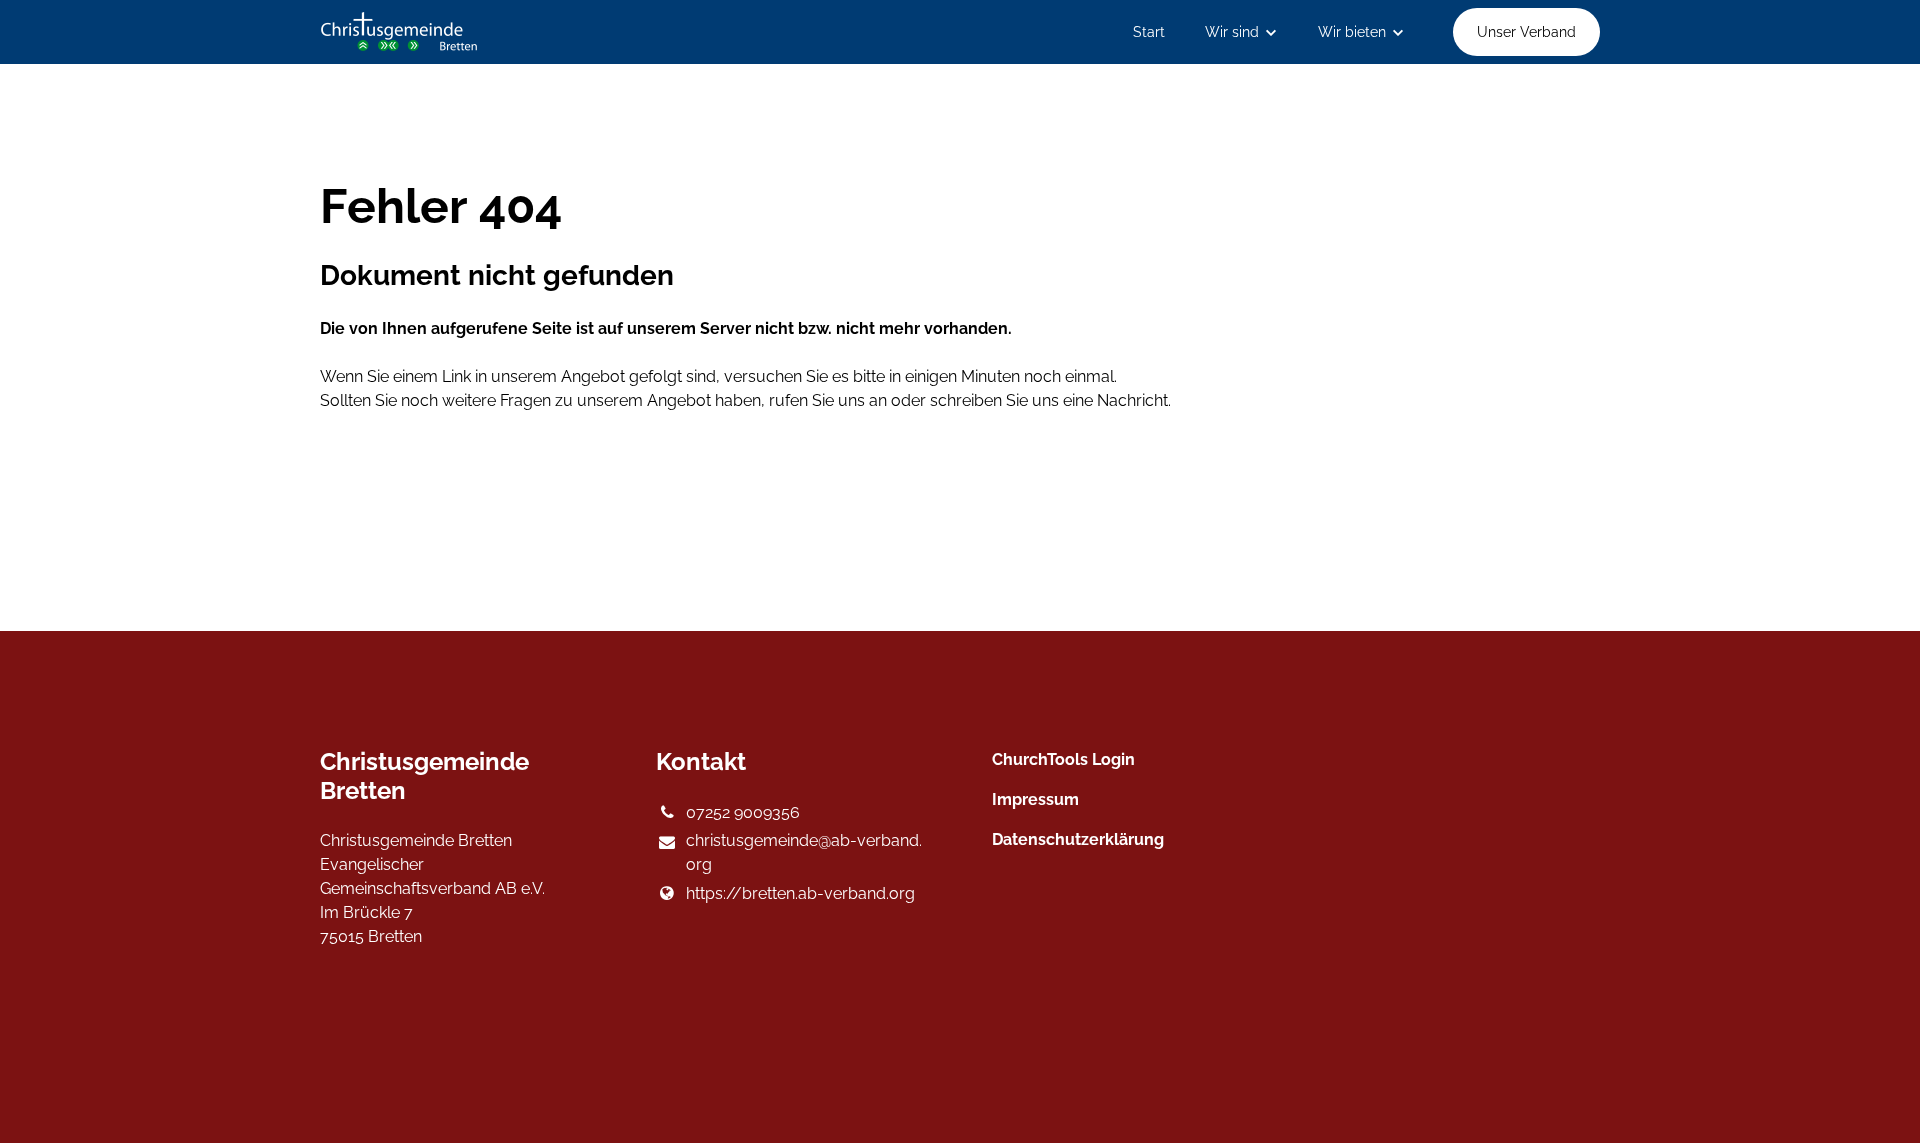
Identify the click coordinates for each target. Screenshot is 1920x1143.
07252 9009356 (743, 812)
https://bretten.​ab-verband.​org (800, 893)
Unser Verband (1526, 32)
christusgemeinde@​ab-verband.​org (804, 852)
